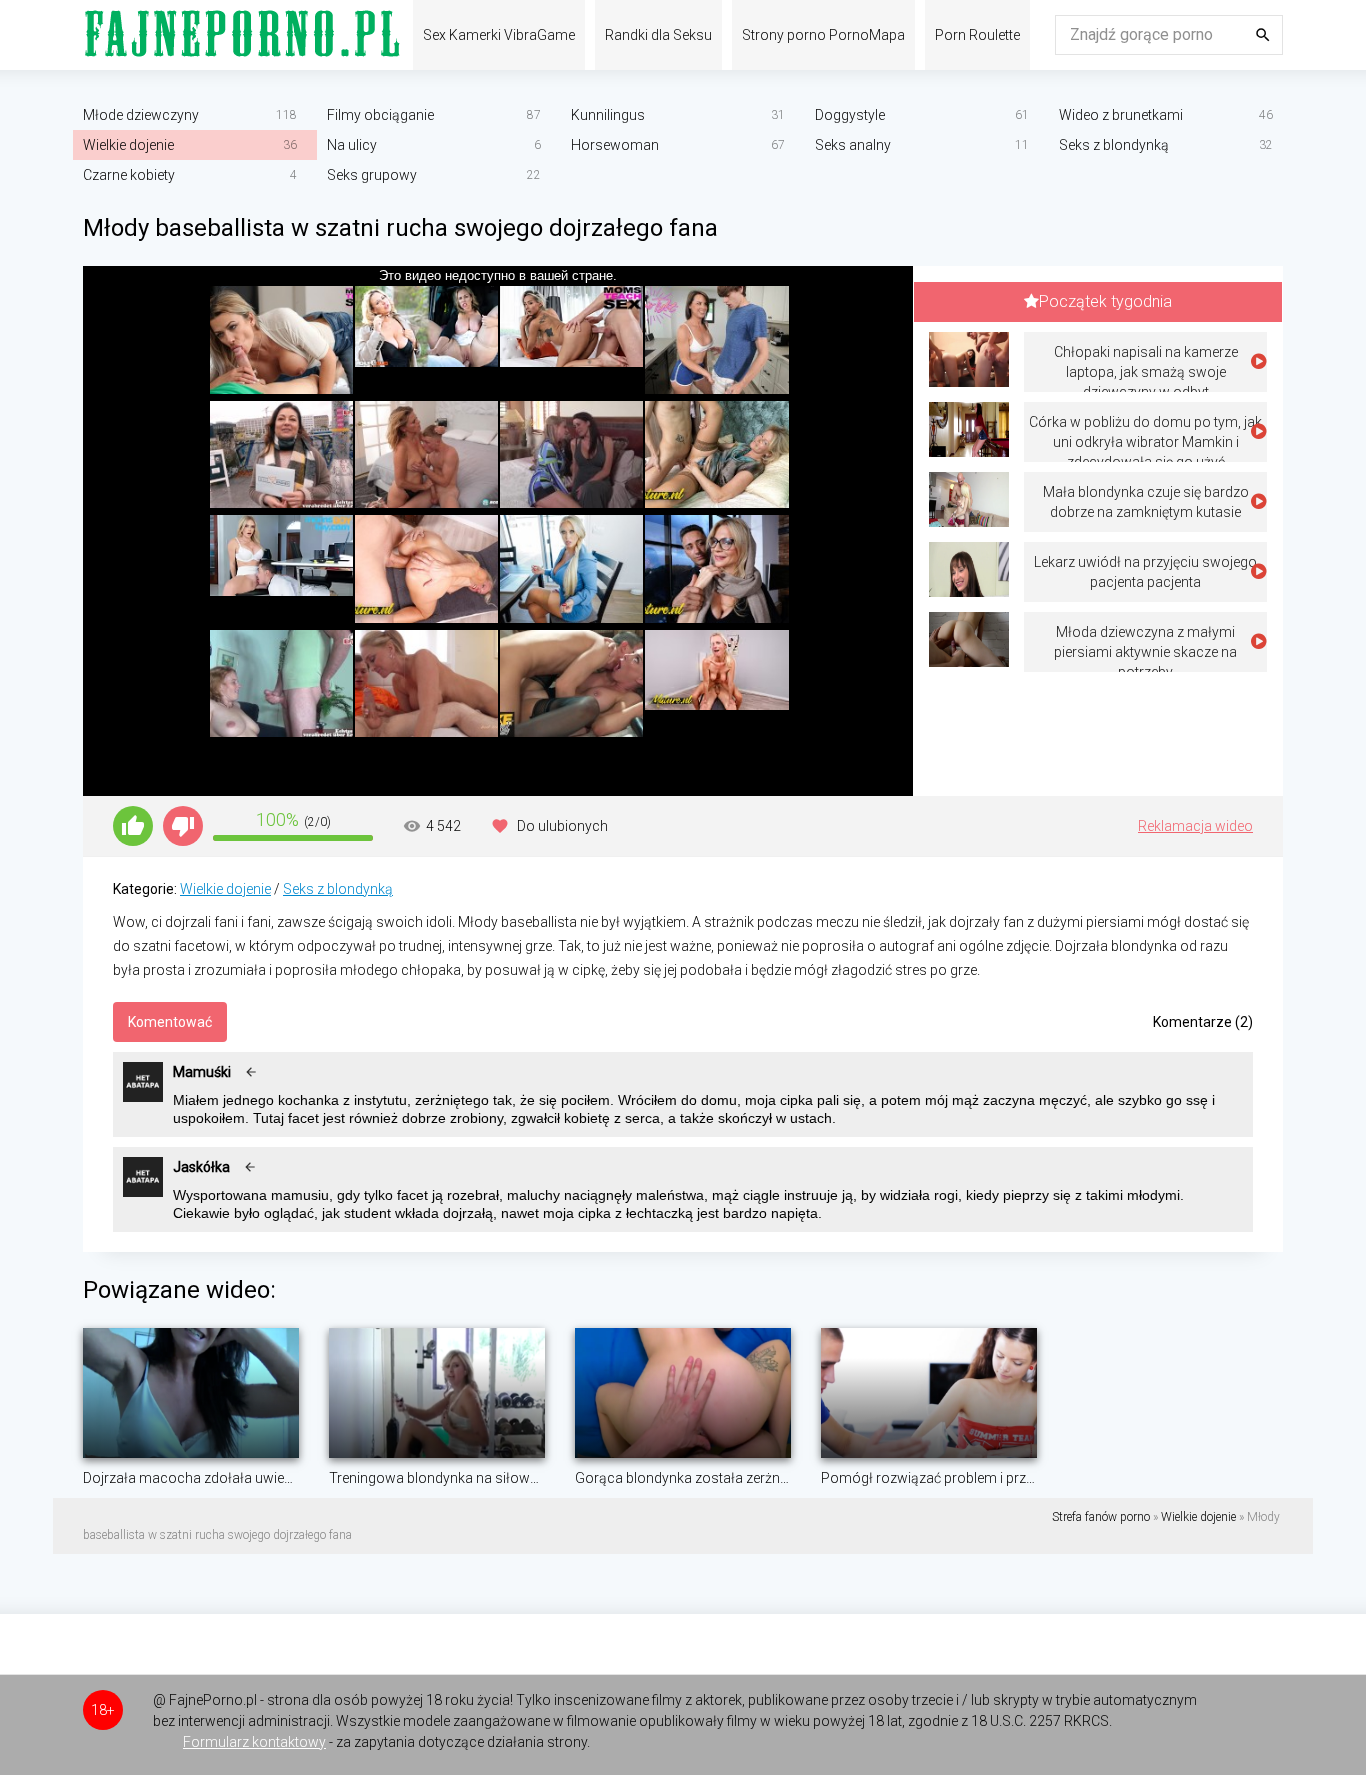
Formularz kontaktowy (254, 1742)
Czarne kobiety (129, 175)
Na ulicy (352, 145)
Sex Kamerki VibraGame (499, 35)
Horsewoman (615, 145)
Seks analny (853, 145)
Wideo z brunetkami (1121, 115)
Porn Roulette (977, 35)
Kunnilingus (608, 115)
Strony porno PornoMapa (823, 35)
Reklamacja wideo (1195, 826)
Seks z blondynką (1114, 145)
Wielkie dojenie (128, 145)
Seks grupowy (372, 175)
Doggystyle (850, 115)
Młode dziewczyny (141, 115)
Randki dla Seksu (658, 35)
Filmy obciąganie (380, 115)
